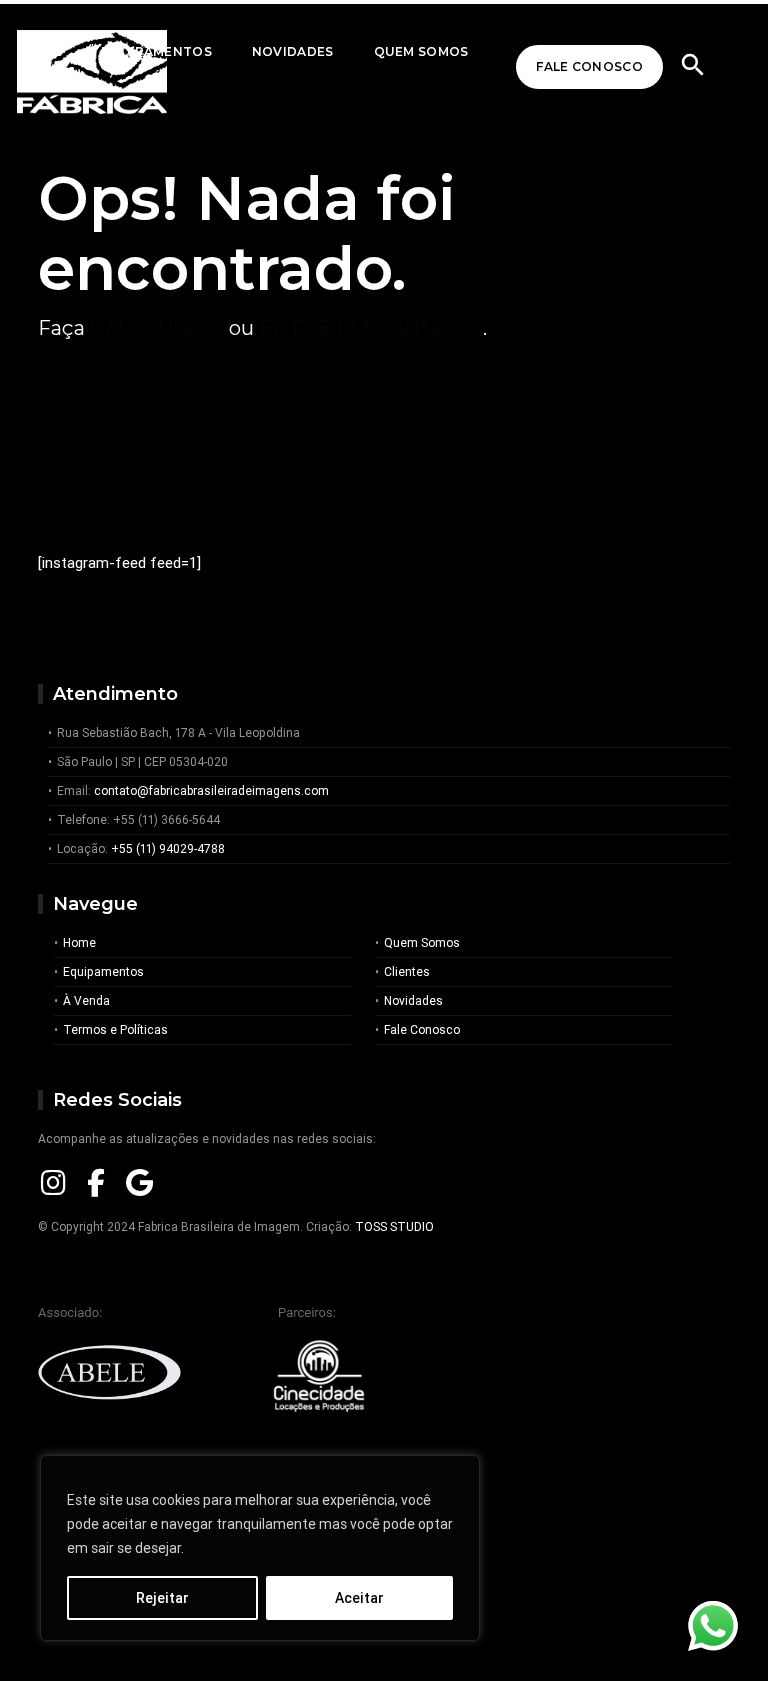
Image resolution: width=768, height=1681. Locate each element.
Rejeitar (162, 1598)
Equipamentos (103, 971)
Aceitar (359, 1598)
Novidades (293, 51)
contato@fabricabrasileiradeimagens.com (211, 790)
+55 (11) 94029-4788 (168, 848)
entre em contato (366, 328)
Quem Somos (421, 51)
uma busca (152, 328)
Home (79, 942)
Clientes (407, 971)
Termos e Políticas (115, 1029)
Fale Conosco (589, 66)
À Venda (86, 1000)
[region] (260, 1548)
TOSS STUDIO (394, 1226)
